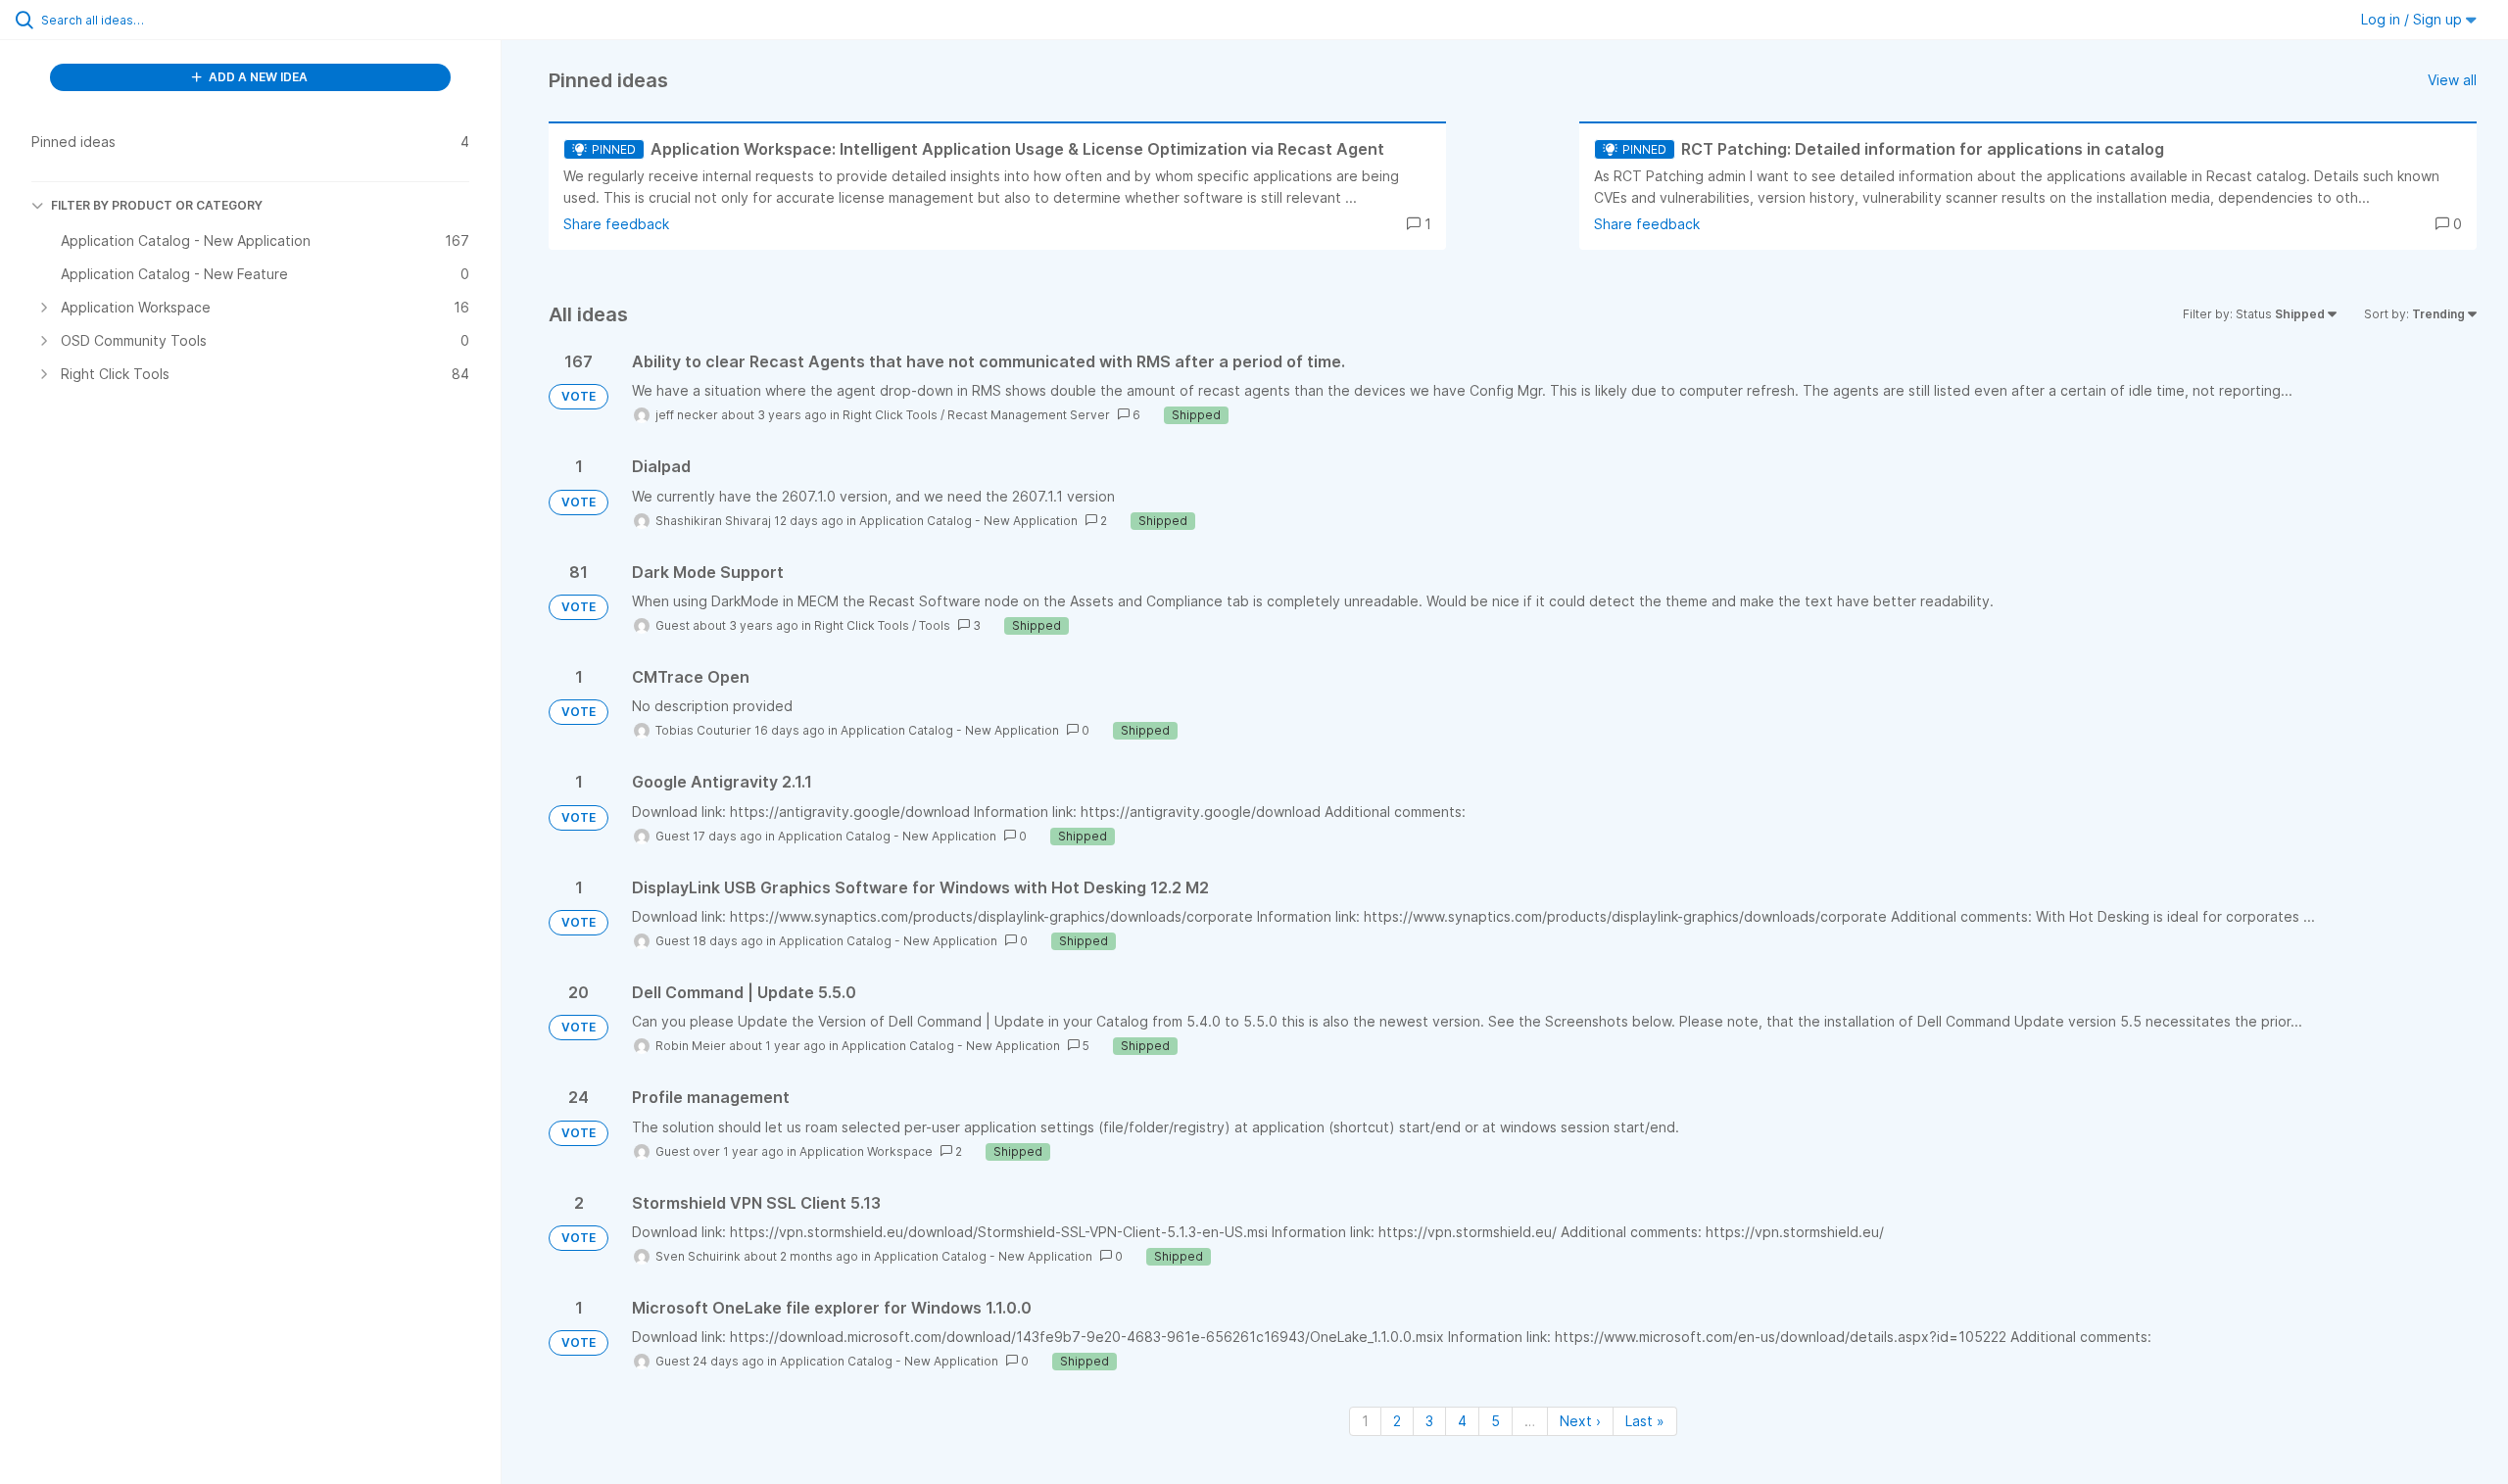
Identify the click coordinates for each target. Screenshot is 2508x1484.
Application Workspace (866, 1151)
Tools (935, 625)
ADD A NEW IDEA (257, 77)
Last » (1645, 1421)
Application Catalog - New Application (968, 521)
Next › (1580, 1421)
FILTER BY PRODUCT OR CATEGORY (157, 205)
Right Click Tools (890, 415)
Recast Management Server (1029, 415)
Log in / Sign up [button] (2413, 19)
